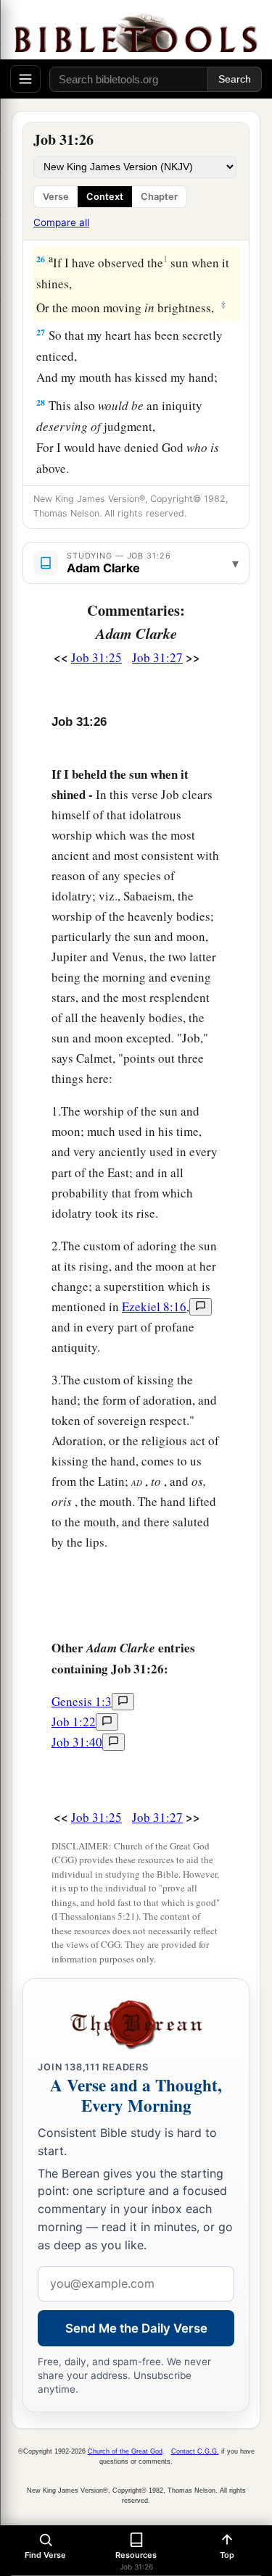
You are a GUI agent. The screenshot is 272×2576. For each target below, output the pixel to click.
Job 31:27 (157, 657)
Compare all (61, 222)
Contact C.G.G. (195, 2451)
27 (41, 332)
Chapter (159, 197)
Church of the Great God (125, 2451)
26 (41, 259)
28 (41, 402)
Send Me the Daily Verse (136, 2328)
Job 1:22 (74, 1722)
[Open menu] (25, 79)
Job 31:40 (77, 1742)
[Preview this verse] (201, 1307)
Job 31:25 (96, 657)
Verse (56, 197)
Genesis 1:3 (82, 1701)
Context (105, 197)
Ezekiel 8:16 (154, 1306)
